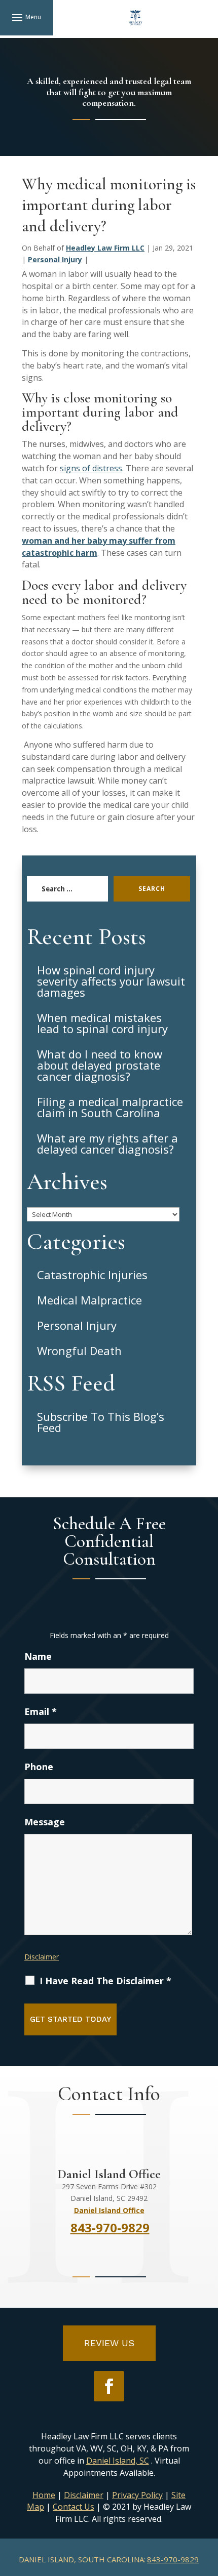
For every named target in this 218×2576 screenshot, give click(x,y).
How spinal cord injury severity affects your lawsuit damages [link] (111, 981)
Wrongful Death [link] (79, 1351)
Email (41, 1711)
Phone (39, 1767)
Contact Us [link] (74, 2507)
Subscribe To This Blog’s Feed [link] (101, 1422)
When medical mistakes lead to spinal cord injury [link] (102, 1023)
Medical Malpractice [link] (89, 1300)
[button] (26, 17)
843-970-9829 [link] (173, 2559)
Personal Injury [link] (55, 259)
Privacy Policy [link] (137, 2495)
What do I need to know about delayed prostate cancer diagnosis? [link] (100, 1065)
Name (38, 1656)
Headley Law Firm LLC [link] (105, 248)
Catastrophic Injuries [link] (92, 1275)
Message (45, 1822)
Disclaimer (42, 1957)
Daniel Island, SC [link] (118, 2461)
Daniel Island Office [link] (109, 2210)
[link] (136, 18)
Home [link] (44, 2495)
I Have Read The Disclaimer (105, 1981)
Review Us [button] (109, 2343)
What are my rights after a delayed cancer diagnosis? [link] (107, 1143)
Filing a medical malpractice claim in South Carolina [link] (110, 1107)
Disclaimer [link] (84, 2495)
